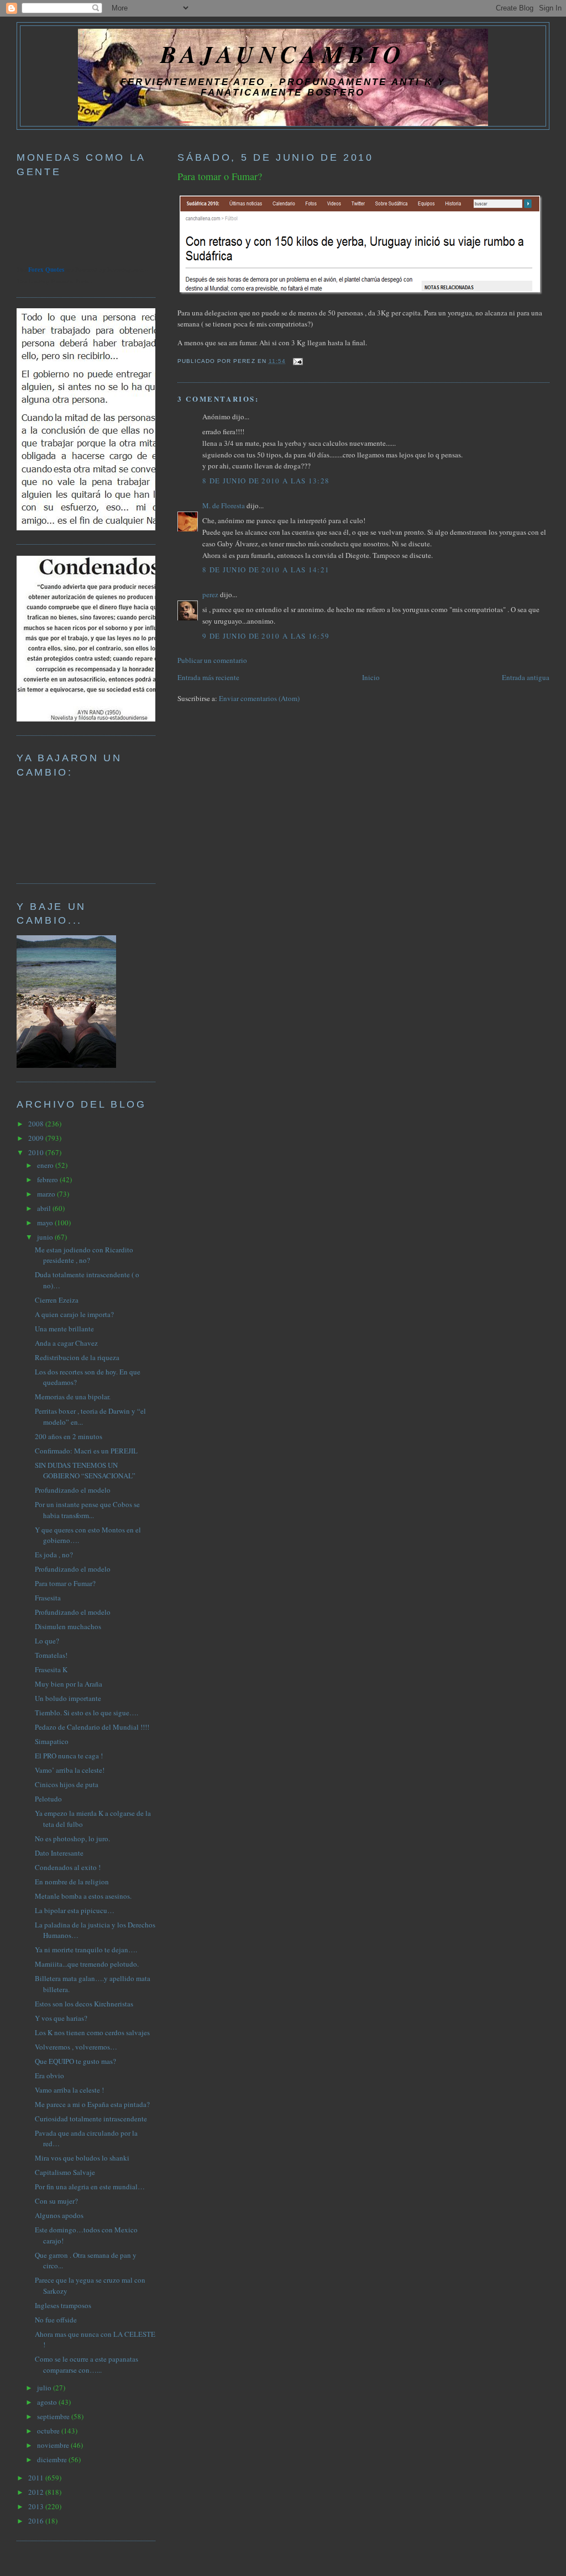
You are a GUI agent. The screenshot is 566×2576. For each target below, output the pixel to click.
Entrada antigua (526, 677)
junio (46, 1237)
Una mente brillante (64, 1329)
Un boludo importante (68, 1698)
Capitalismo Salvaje (65, 2172)
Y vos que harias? (61, 2018)
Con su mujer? (56, 2201)
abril (45, 1208)
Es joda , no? (54, 1555)
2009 (37, 1138)
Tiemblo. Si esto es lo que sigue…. (87, 1713)
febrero (48, 1179)
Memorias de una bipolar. (73, 1397)
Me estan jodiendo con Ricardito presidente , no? (84, 1255)
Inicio (371, 677)
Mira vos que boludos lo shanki (82, 2158)
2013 (37, 2506)
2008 (37, 1124)
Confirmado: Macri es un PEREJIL (86, 1451)
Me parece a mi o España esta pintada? (92, 2104)
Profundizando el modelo (73, 1490)
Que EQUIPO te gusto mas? (75, 2061)
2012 (37, 2492)
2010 (37, 1152)
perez (210, 594)
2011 (37, 2478)
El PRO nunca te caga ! (69, 1756)
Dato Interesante (59, 1853)
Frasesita (48, 1598)
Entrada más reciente (208, 677)
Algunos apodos (59, 2215)
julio (45, 2388)
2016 (37, 2521)
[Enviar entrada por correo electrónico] (297, 361)
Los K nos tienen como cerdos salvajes (92, 2032)
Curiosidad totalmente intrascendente (91, 2119)
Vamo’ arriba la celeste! (70, 1770)
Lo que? (47, 1641)
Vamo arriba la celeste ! (69, 2090)
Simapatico (52, 1741)
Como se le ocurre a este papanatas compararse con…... (87, 2364)
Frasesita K (51, 1669)
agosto (48, 2402)
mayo (46, 1223)
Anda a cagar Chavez (66, 1343)
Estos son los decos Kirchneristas (84, 2004)
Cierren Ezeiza (57, 1300)
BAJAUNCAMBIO (283, 54)
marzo (47, 1194)
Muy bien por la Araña (69, 1684)
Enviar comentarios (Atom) (259, 698)
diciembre (53, 2459)
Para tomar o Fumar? (220, 176)
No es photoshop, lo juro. (72, 1839)
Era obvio (49, 2075)
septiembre (54, 2416)
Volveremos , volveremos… (76, 2047)
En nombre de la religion (72, 1882)
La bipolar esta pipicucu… (75, 1910)
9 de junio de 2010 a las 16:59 (266, 636)
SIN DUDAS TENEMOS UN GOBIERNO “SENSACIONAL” (85, 1471)
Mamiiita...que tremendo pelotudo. (87, 1964)
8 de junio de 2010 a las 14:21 (266, 570)
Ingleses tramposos (63, 2305)
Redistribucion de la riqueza (77, 1357)
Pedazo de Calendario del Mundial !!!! (92, 1727)
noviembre (54, 2445)
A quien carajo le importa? (74, 1314)
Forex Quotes (46, 270)
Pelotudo (48, 1799)
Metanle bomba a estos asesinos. (83, 1896)
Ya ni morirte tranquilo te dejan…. (86, 1950)
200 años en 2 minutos (69, 1436)
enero (46, 1165)
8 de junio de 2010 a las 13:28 (266, 481)
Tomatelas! (51, 1655)
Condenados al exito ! (68, 1867)
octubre (49, 2431)
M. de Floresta (224, 505)
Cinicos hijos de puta (67, 1784)
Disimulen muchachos (68, 1626)
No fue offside (56, 2320)
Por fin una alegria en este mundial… (90, 2187)
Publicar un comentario (212, 660)
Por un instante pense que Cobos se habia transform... (87, 1510)
